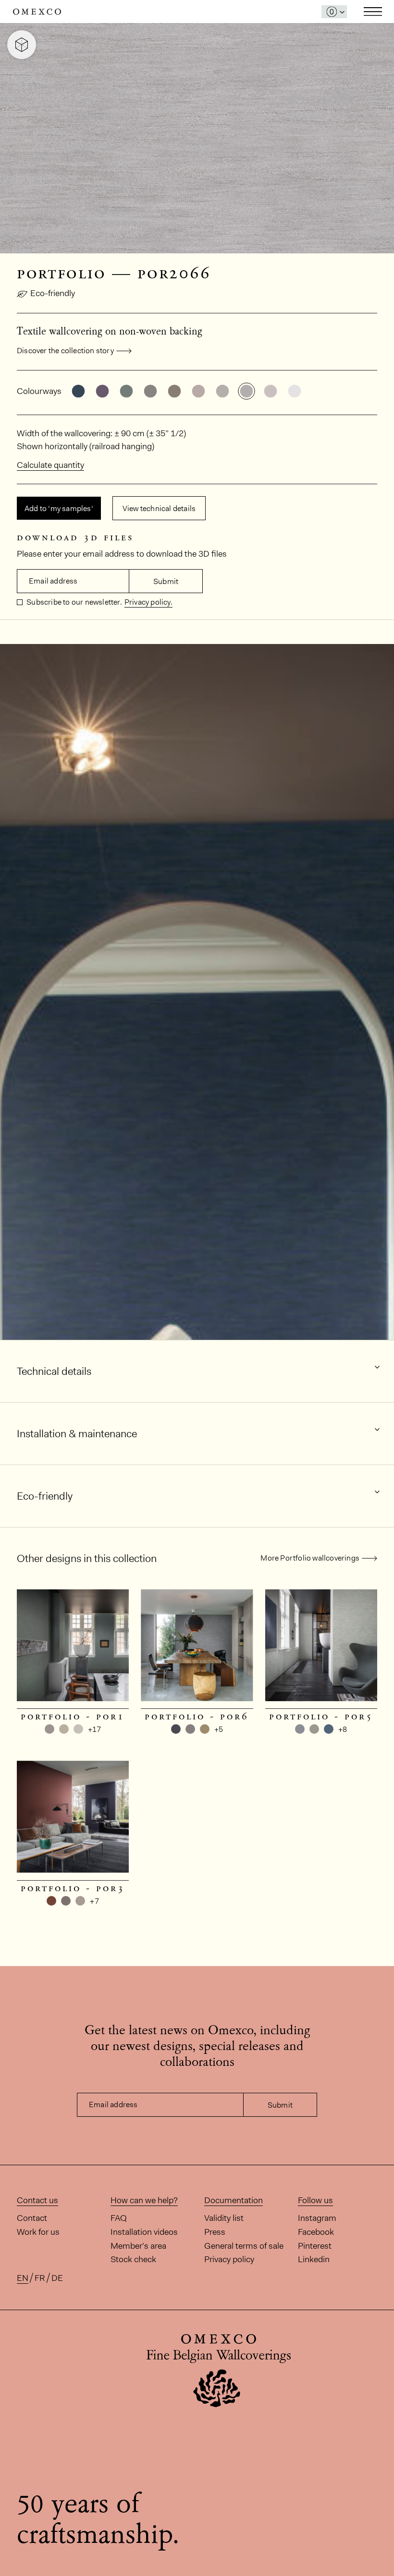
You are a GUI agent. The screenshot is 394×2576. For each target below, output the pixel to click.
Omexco (37, 12)
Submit (166, 581)
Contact (32, 2218)
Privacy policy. (148, 602)
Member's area (138, 2246)
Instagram (317, 2218)
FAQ (119, 2218)
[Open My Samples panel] (334, 12)
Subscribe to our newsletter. (74, 602)
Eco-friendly (53, 293)
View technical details (159, 508)
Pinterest (315, 2246)
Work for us (38, 2232)
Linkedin (314, 2259)
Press (215, 2232)
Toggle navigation (373, 12)
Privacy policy (229, 2259)
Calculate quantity (50, 465)
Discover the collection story (65, 351)
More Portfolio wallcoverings (310, 1558)
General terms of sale (244, 2246)
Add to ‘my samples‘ (59, 508)
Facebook (316, 2232)
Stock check (133, 2259)
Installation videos (144, 2232)
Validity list (224, 2218)
